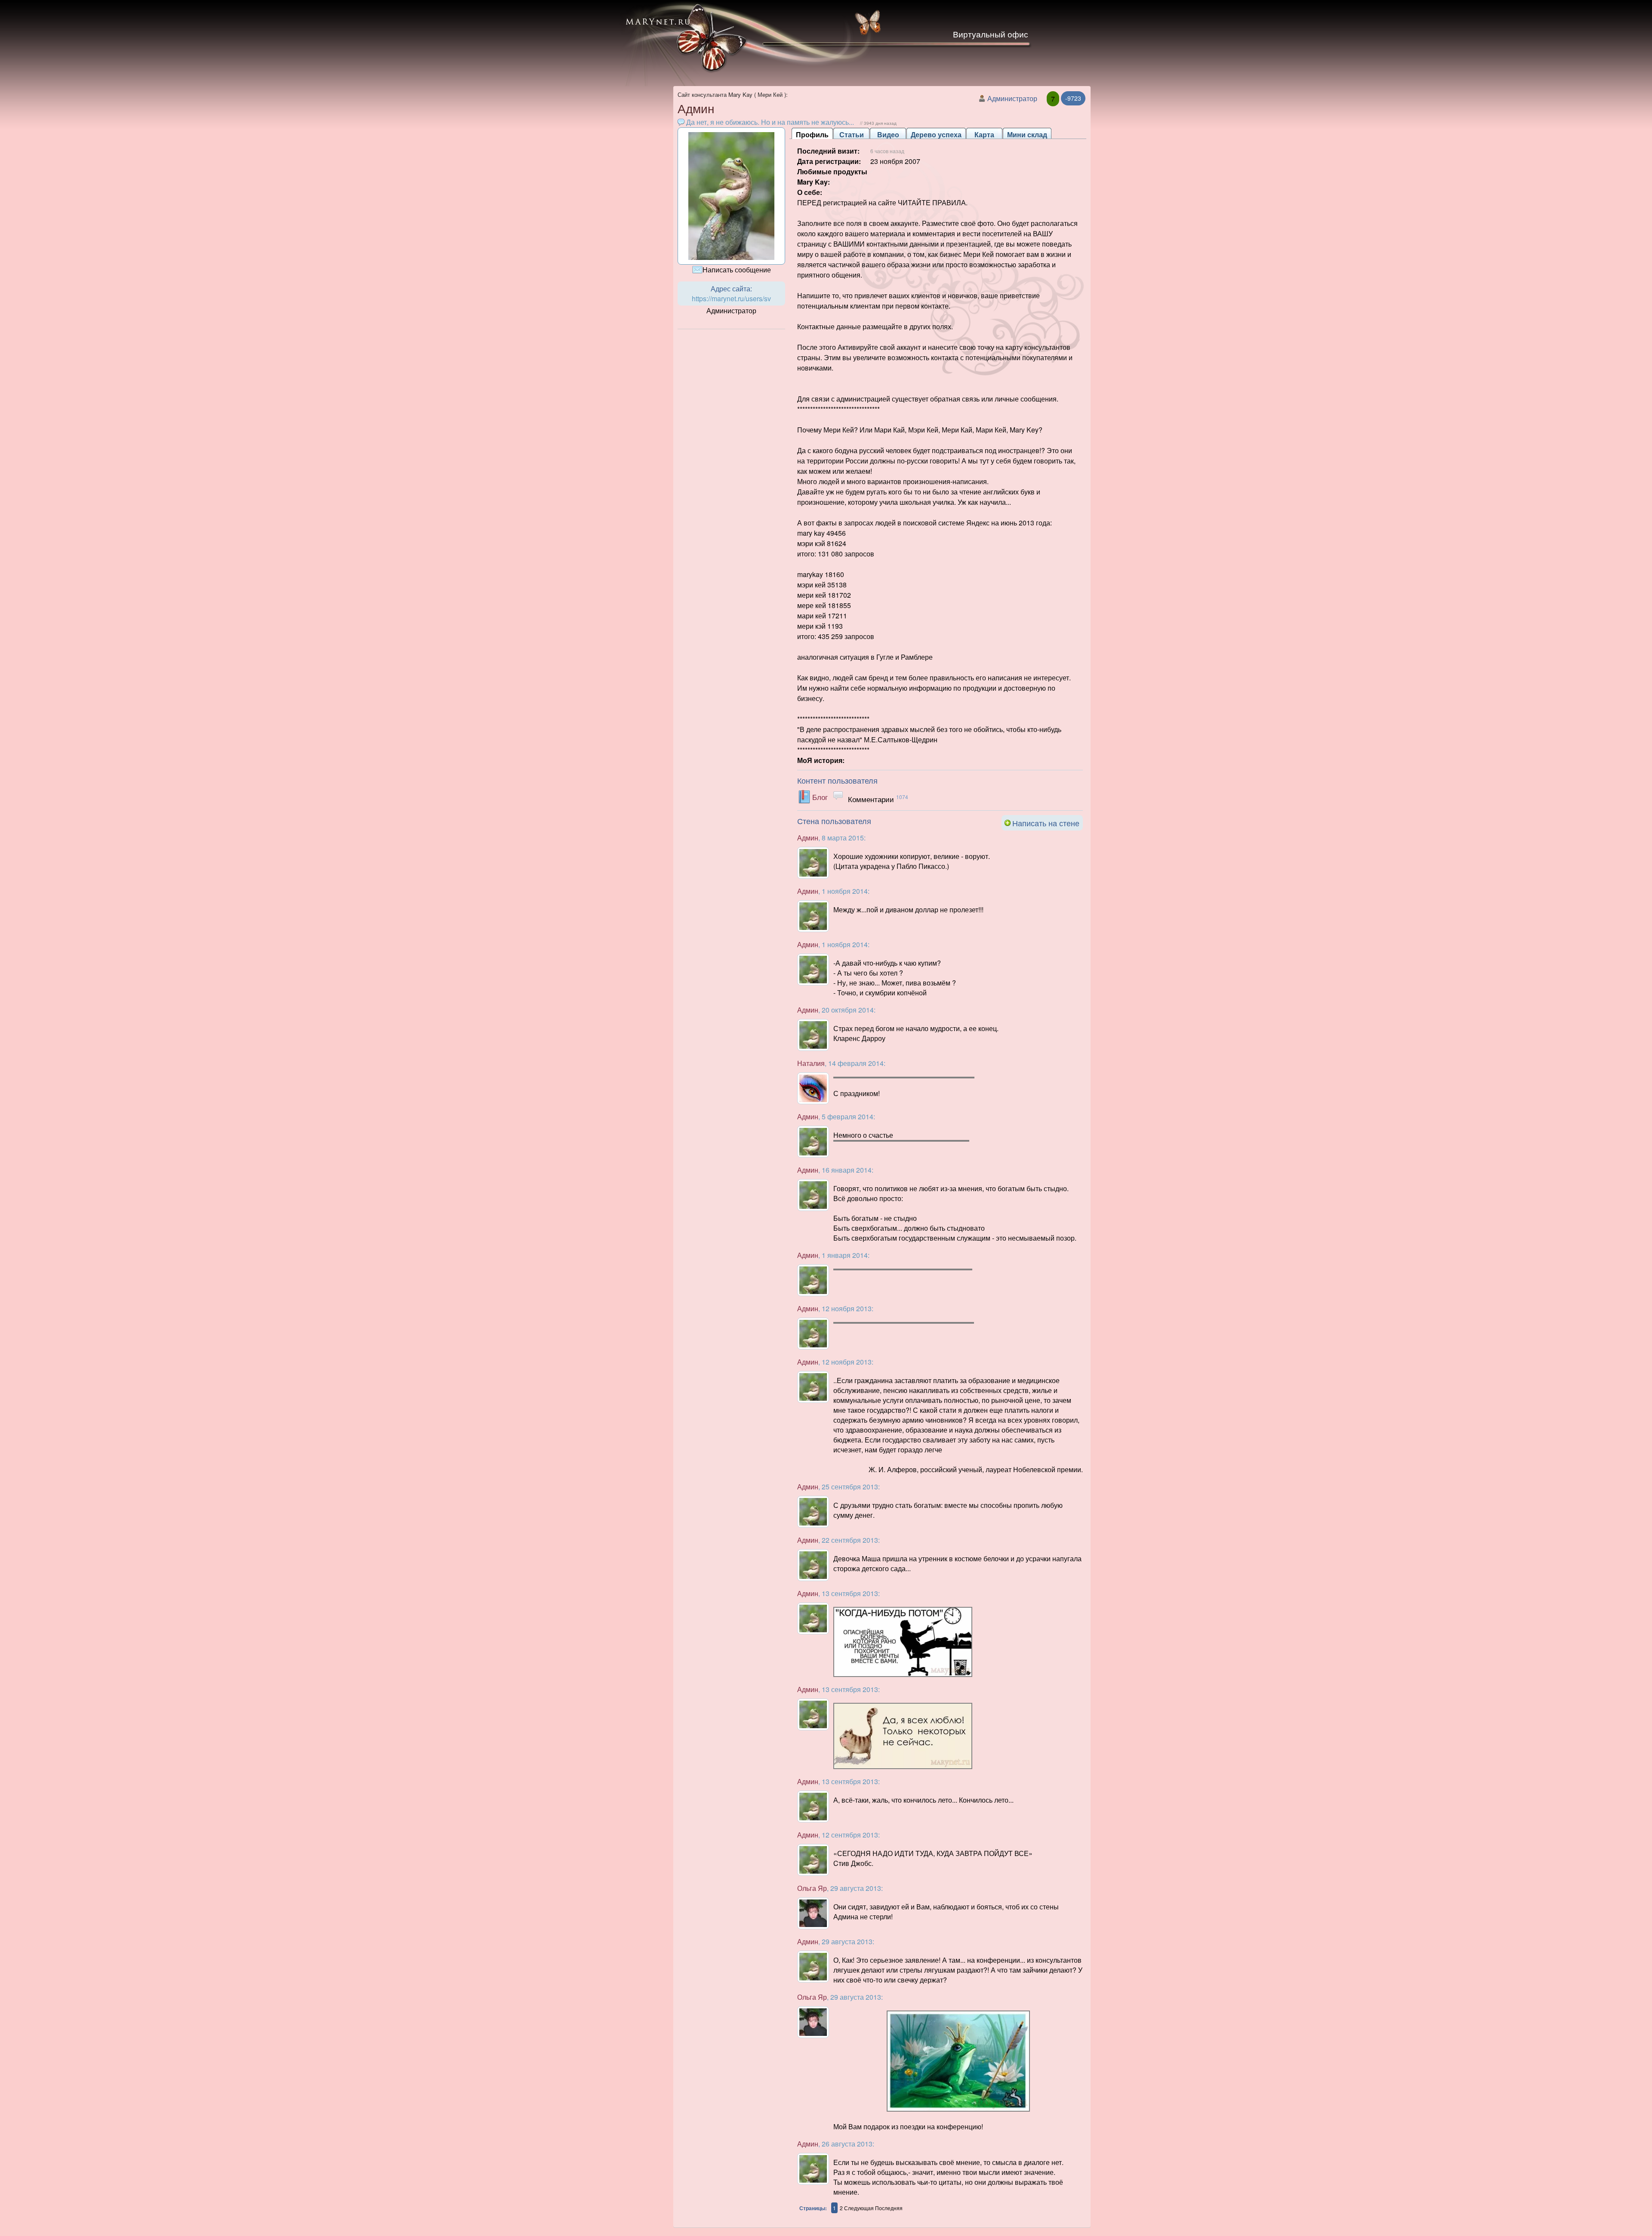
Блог (820, 797)
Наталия (811, 1063)
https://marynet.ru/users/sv (731, 298)
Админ (808, 838)
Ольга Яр (812, 1888)
